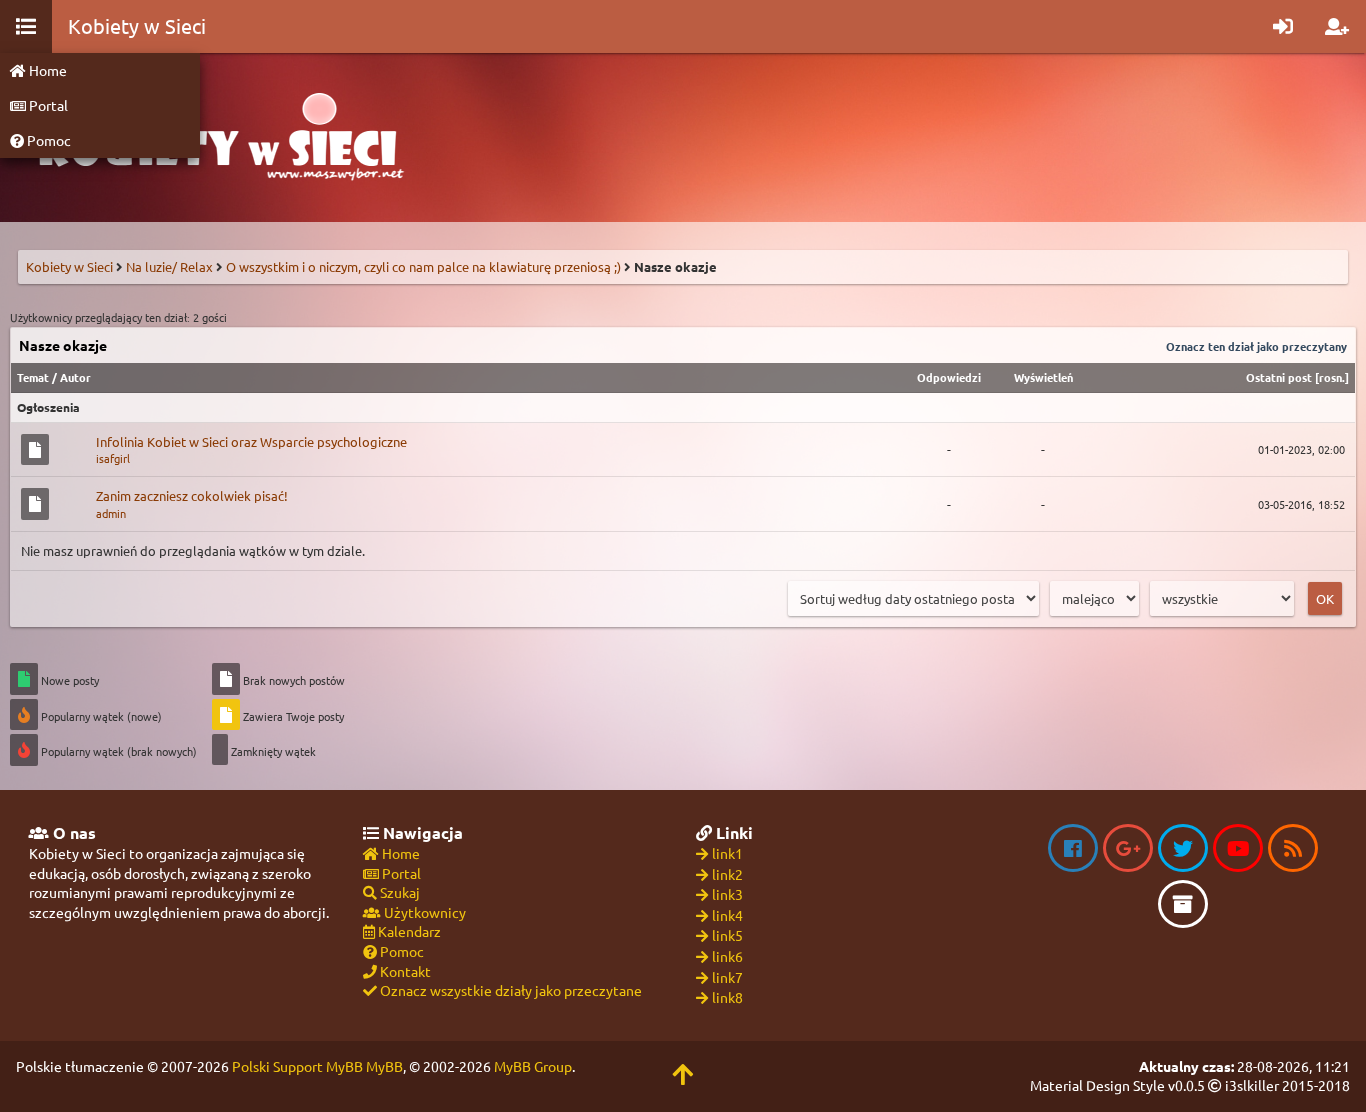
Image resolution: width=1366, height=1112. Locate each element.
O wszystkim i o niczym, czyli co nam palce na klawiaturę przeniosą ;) (423, 266)
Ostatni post (1279, 377)
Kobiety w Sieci (69, 266)
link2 (727, 874)
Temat (33, 377)
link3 (727, 894)
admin (111, 513)
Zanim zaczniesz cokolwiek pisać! (192, 495)
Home (46, 70)
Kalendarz (408, 931)
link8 (727, 997)
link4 (727, 915)
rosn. (1332, 377)
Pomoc (47, 140)
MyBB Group (533, 1066)
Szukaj (398, 892)
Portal (47, 105)
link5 (727, 935)
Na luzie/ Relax (169, 266)
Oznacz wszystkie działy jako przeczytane (509, 990)
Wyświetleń (1043, 377)
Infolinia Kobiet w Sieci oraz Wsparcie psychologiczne (251, 441)
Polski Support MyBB (297, 1066)
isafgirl (113, 458)
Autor (75, 377)
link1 (727, 853)
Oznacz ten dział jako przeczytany (1256, 346)
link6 (727, 956)
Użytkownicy (423, 912)
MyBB (384, 1066)
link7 (727, 977)
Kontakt (404, 971)
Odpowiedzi (949, 377)
